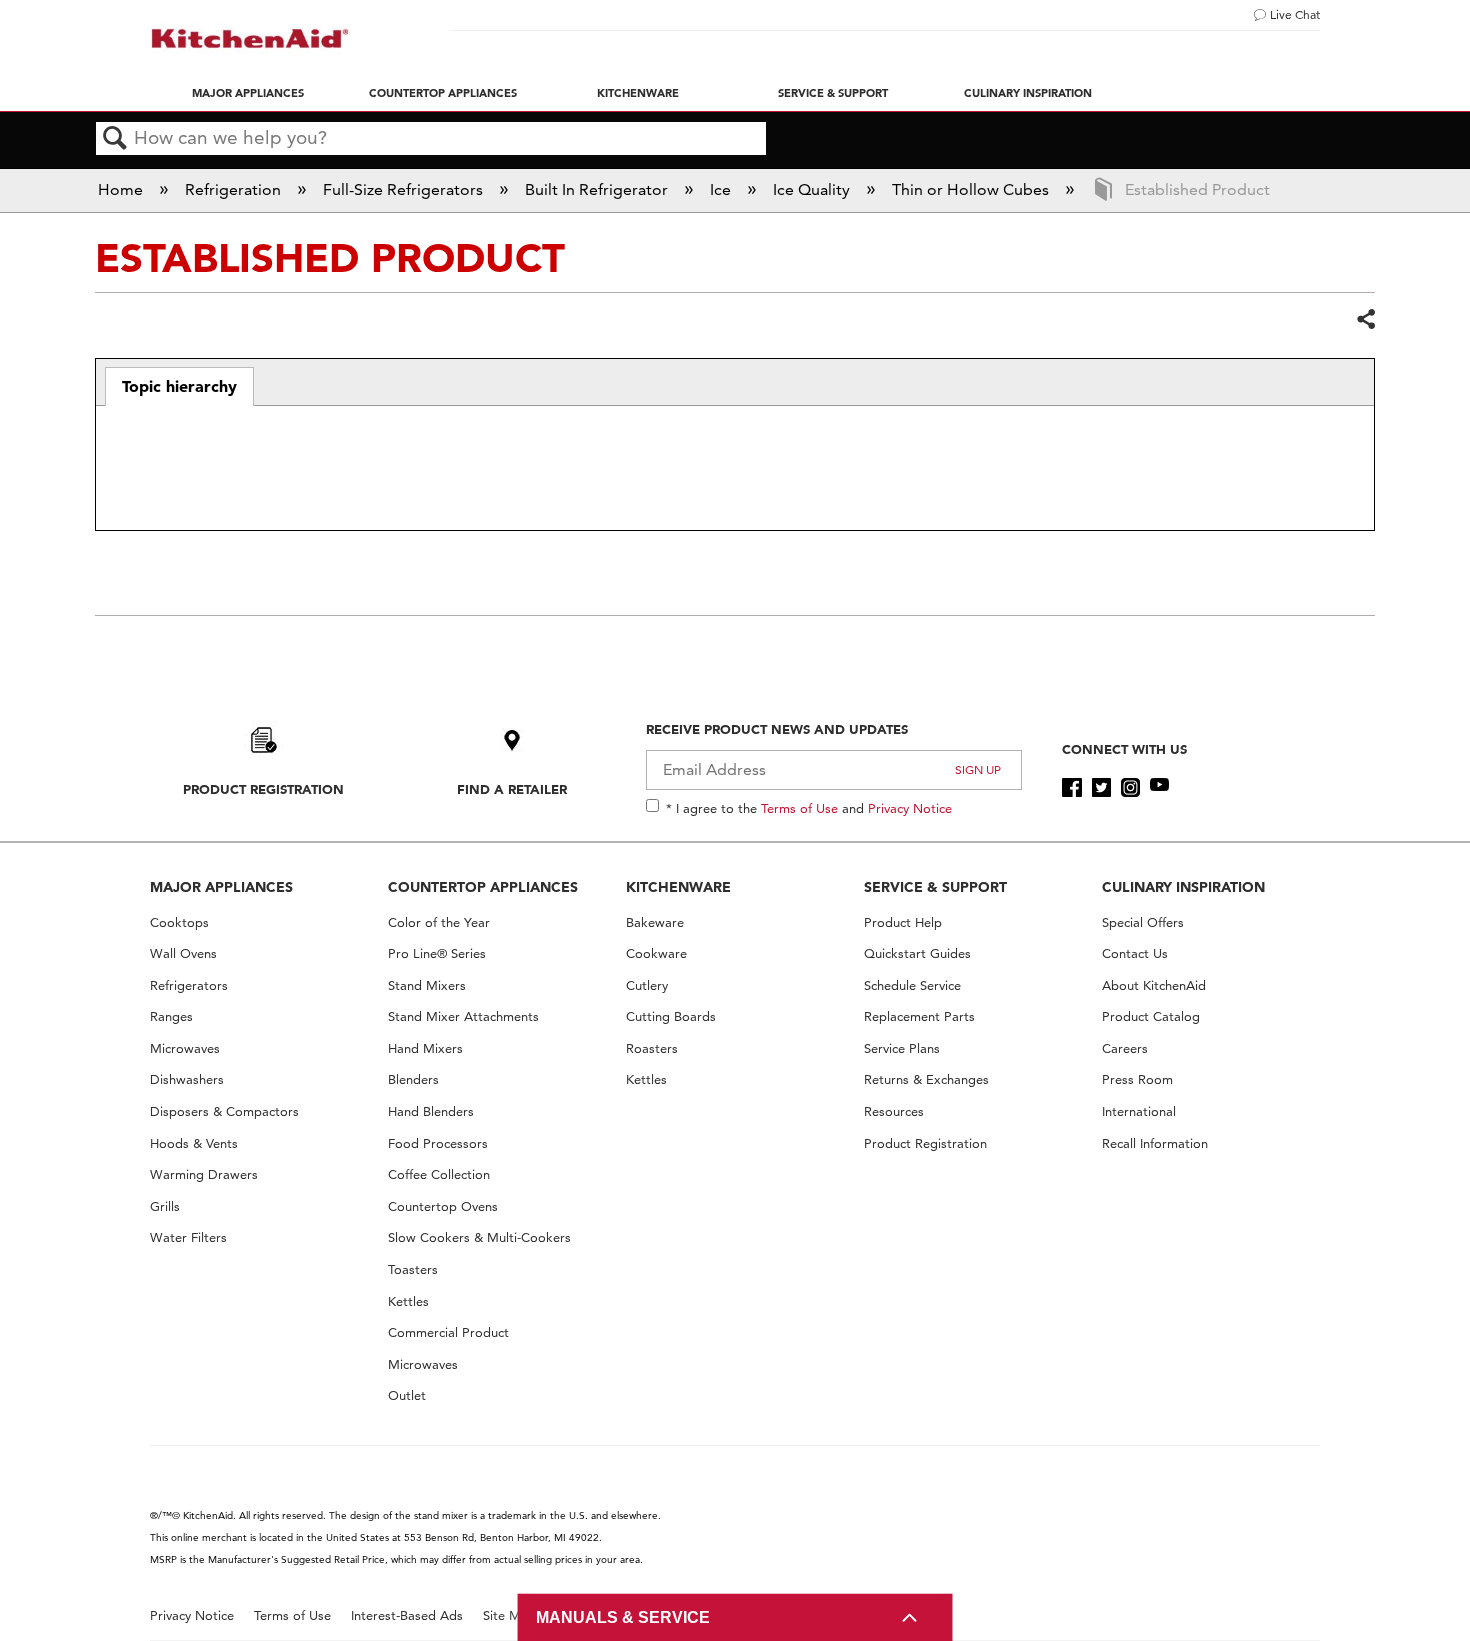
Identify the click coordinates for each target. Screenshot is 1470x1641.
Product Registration (263, 789)
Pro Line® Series (437, 953)
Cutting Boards (671, 1016)
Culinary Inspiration (1028, 93)
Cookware (656, 953)
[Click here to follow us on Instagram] (1130, 788)
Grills (165, 1206)
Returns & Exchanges (926, 1079)
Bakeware (655, 922)
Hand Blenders (431, 1111)
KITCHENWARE (678, 887)
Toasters (413, 1269)
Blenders (413, 1079)
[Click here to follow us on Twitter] (1101, 788)
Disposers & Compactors (224, 1111)
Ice (722, 189)
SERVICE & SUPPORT (935, 887)
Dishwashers (187, 1079)
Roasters (652, 1048)
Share (1365, 320)
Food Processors (438, 1143)
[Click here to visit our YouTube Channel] (1159, 788)
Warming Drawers (204, 1174)
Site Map (509, 1615)
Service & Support (833, 93)
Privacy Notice (910, 808)
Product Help (903, 922)
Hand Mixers (425, 1048)
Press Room (1137, 1079)
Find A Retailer (512, 789)
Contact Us (1135, 953)
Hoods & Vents (194, 1143)
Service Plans (902, 1048)
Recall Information (1155, 1143)
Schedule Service (912, 985)
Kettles (408, 1301)
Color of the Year (439, 922)
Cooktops (179, 922)
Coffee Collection (439, 1174)
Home (122, 189)
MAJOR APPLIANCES (221, 887)
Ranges (171, 1016)
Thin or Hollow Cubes (972, 189)
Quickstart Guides (917, 953)
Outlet (407, 1395)
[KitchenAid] (250, 38)
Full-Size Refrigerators (405, 189)
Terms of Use (799, 808)
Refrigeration (235, 189)
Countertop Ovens (443, 1206)
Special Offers (1143, 922)
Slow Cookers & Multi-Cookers (479, 1237)
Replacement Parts (919, 1016)
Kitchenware (638, 93)
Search (115, 139)
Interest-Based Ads (407, 1615)
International (1139, 1111)
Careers (1125, 1048)
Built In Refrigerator (598, 189)
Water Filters (188, 1237)
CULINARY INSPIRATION (1183, 887)
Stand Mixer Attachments (463, 1016)
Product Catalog (1151, 1016)
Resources (894, 1111)
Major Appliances (248, 93)
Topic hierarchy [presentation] (179, 386)
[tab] (179, 387)
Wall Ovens (183, 953)
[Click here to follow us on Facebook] (1071, 788)
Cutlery (647, 985)
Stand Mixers (427, 985)
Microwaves (185, 1048)
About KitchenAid (1154, 985)
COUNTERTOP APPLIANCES (483, 887)
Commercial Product (448, 1332)
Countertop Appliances (443, 93)
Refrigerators (189, 985)
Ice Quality (813, 189)
